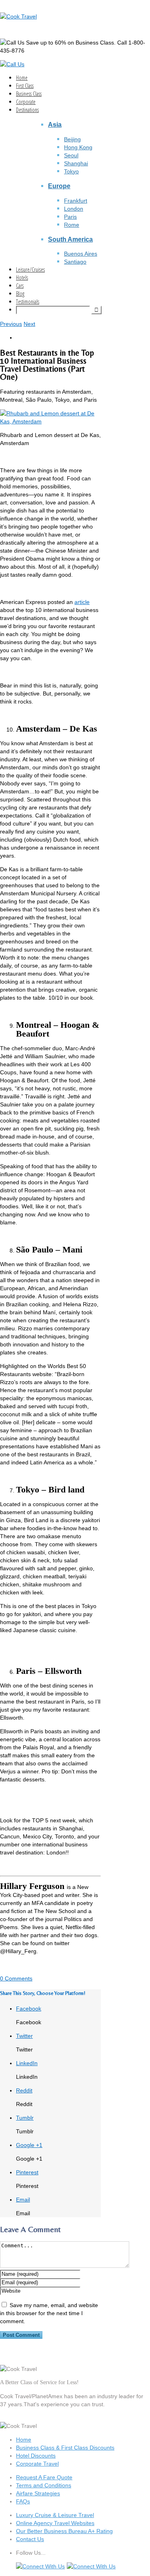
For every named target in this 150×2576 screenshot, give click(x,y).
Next (29, 324)
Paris (70, 217)
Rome (72, 225)
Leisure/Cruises (30, 269)
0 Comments (16, 1978)
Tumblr (25, 2118)
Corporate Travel (37, 2464)
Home (22, 78)
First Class (25, 86)
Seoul (71, 155)
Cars (20, 286)
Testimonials (28, 302)
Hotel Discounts (36, 2456)
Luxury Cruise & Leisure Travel (55, 2515)
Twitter (24, 2036)
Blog (20, 294)
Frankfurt (76, 201)
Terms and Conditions (44, 2485)
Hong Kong (78, 147)
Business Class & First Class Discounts (65, 2448)
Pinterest (27, 2172)
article (82, 602)
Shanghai (76, 163)
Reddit (24, 2090)
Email (23, 2200)
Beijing (72, 139)
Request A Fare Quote (44, 2477)
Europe (59, 186)
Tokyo (71, 171)
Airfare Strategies (38, 2493)
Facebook (29, 2009)
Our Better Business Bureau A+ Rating (64, 2531)
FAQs (23, 2501)
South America (70, 239)
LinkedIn (27, 2063)
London (74, 209)
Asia (55, 124)
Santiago (75, 262)
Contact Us (30, 2539)
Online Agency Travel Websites (55, 2523)
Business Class (29, 94)
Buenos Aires (81, 254)
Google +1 (29, 2145)
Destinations (27, 110)
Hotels (22, 278)
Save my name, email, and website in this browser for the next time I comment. (49, 2313)
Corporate (26, 102)
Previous (11, 324)
